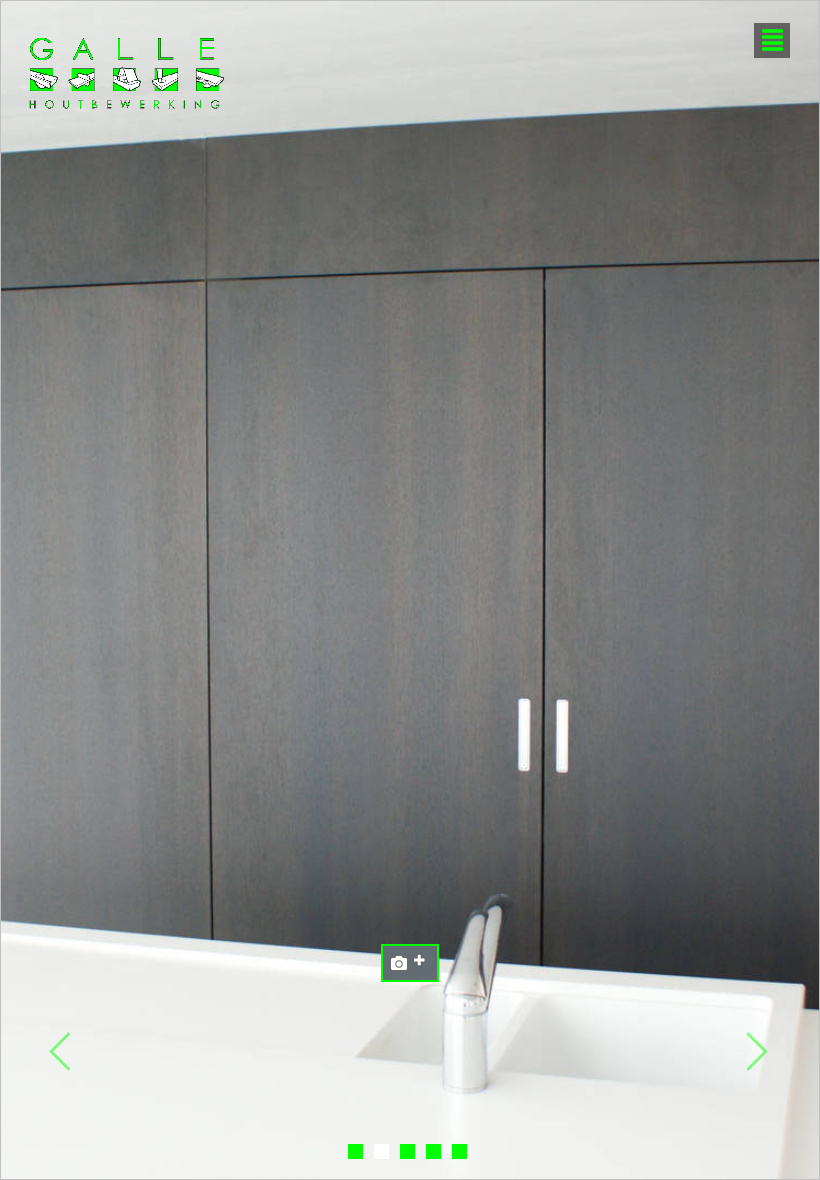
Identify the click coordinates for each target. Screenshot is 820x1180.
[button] (61, 1052)
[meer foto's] (410, 963)
